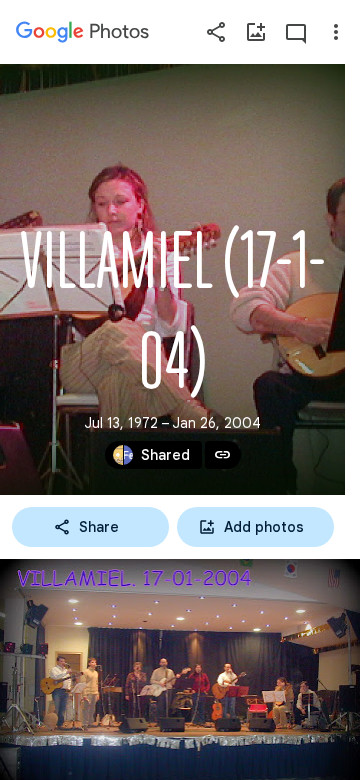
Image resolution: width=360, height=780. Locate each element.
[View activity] (296, 32)
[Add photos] (256, 32)
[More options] (336, 32)
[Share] (216, 32)
